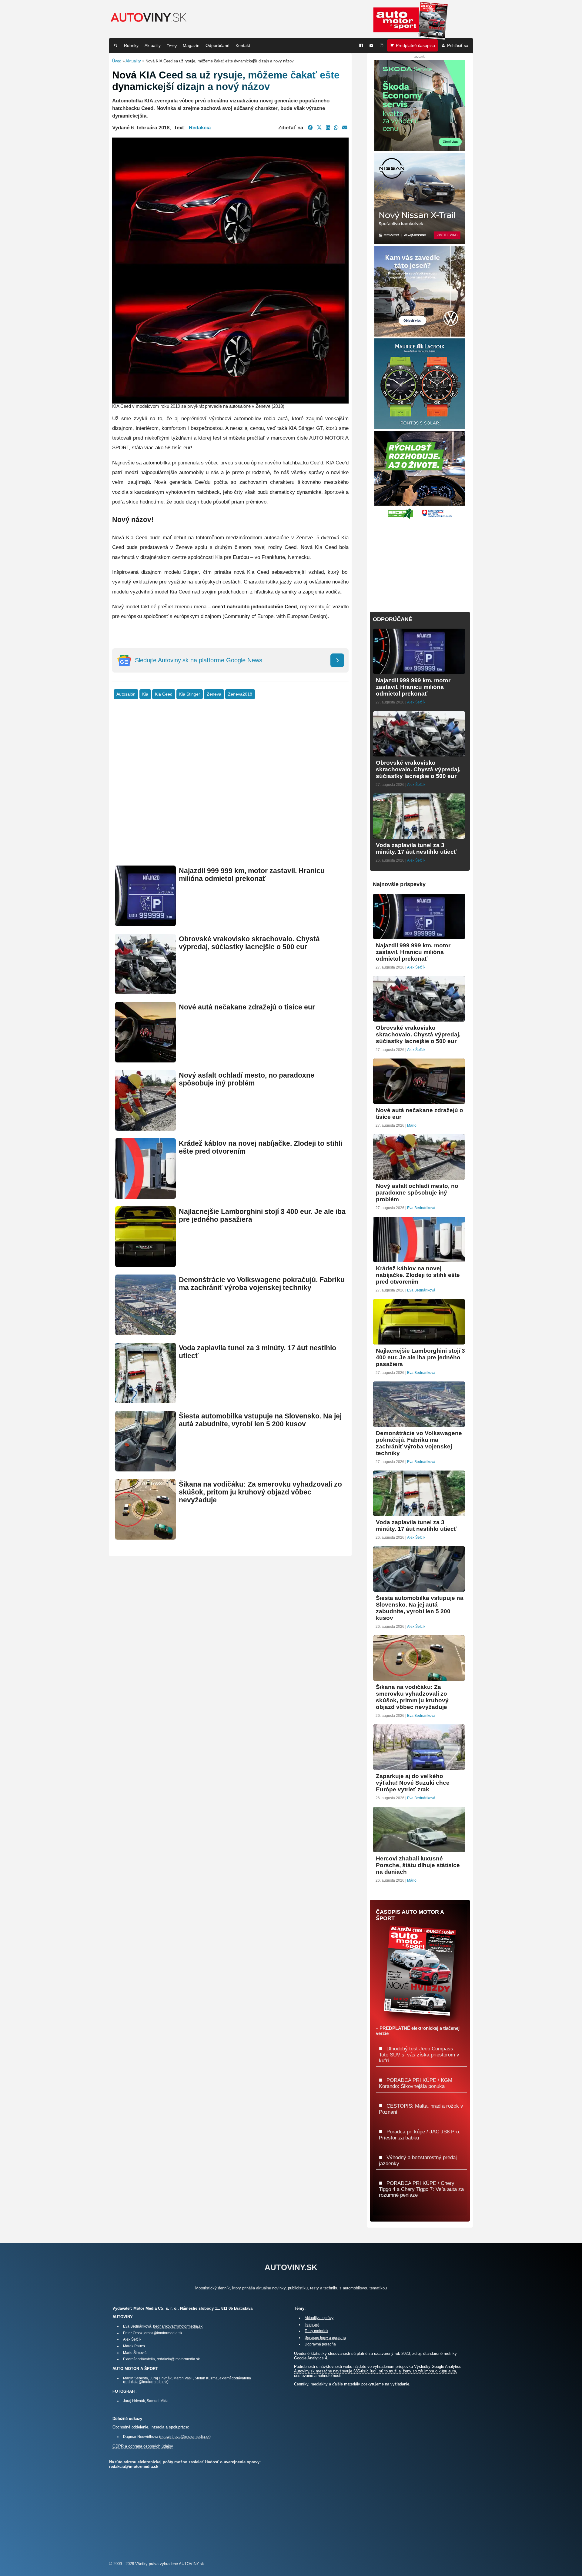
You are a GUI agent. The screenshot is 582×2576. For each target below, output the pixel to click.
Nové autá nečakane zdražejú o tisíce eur (247, 1007)
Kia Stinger (190, 694)
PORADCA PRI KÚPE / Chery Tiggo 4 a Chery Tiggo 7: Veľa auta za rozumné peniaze (421, 2189)
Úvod (117, 61)
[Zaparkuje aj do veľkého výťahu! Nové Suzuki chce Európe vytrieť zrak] (419, 1767)
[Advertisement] (230, 792)
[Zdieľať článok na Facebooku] (310, 128)
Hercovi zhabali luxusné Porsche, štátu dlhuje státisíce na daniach (418, 1865)
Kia (145, 694)
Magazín (191, 45)
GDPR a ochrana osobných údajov (143, 2446)
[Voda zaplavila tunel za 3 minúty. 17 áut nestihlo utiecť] (145, 1401)
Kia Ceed (164, 694)
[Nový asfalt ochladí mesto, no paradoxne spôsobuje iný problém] (145, 1128)
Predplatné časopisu (415, 45)
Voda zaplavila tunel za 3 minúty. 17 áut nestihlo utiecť (416, 848)
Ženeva (214, 694)
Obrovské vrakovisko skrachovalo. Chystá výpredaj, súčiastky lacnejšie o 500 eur (249, 943)
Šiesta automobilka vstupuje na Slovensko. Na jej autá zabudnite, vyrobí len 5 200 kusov (260, 1420)
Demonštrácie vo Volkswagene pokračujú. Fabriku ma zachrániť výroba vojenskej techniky (262, 1284)
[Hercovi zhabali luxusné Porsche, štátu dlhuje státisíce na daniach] (419, 1850)
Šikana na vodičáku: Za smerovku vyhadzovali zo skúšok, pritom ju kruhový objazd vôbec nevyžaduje (260, 1492)
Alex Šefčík (416, 702)
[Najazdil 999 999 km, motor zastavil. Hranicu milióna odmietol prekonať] (145, 924)
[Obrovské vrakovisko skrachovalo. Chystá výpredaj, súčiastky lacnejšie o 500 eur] (145, 992)
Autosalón (126, 694)
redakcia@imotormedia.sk (178, 2359)
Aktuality (153, 45)
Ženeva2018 (240, 694)
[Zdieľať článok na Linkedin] (328, 128)
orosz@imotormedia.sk (163, 2333)
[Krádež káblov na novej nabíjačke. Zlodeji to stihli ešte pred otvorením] (145, 1196)
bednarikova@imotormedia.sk (178, 2326)
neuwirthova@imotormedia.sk (185, 2436)
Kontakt (243, 45)
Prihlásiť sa (458, 45)
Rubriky (131, 45)
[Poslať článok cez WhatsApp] (336, 128)
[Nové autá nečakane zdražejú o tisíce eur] (145, 1060)
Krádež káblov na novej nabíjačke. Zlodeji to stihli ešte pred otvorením (418, 1275)
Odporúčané (217, 45)
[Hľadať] (116, 45)
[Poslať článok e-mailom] (345, 128)
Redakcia (200, 128)
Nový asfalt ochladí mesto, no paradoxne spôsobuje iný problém (247, 1079)
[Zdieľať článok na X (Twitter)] (319, 128)
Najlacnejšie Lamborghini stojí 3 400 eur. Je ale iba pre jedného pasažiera (420, 1357)
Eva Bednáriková (421, 1208)
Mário (412, 1125)
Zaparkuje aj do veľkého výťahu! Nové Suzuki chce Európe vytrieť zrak (413, 1783)
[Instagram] (382, 45)
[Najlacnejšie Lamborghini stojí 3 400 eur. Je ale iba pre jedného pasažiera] (145, 1264)
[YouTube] (371, 45)
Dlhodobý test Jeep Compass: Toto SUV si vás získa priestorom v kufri (419, 2054)
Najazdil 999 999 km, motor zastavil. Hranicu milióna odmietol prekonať (252, 875)
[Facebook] (361, 45)
